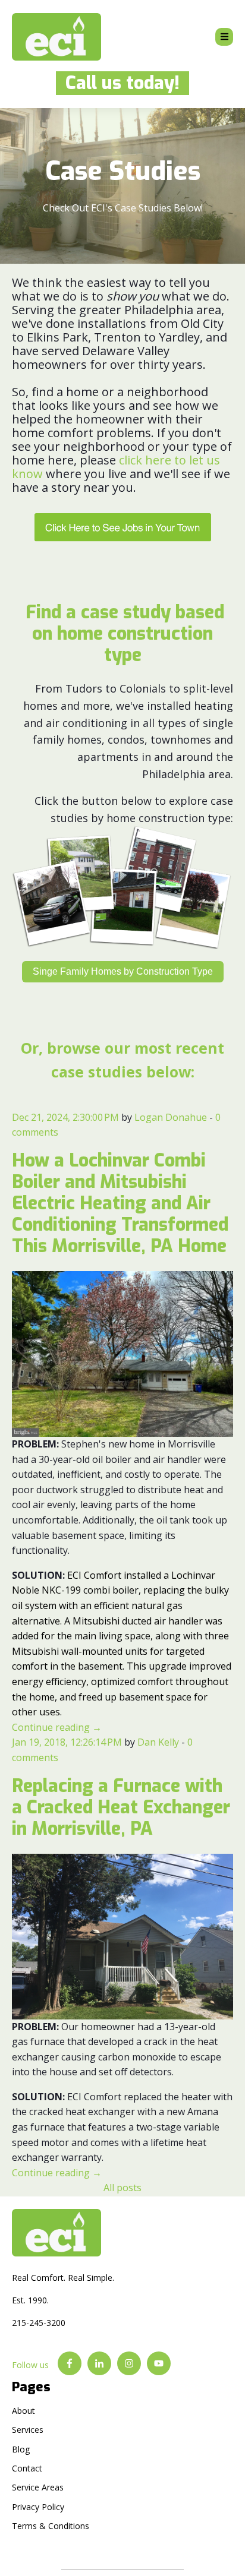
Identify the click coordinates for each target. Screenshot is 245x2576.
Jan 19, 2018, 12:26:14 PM (67, 1742)
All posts (122, 2188)
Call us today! (118, 83)
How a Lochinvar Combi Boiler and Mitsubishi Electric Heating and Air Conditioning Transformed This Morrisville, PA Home (120, 1203)
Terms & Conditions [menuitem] (51, 2526)
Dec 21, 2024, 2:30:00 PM (65, 1117)
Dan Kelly (158, 1742)
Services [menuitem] (28, 2430)
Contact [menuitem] (27, 2468)
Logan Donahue (171, 1117)
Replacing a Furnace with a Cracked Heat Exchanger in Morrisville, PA (121, 1807)
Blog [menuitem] (21, 2449)
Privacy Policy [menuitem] (38, 2507)
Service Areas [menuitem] (38, 2487)
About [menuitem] (23, 2411)
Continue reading (57, 1727)
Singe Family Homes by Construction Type (123, 971)
